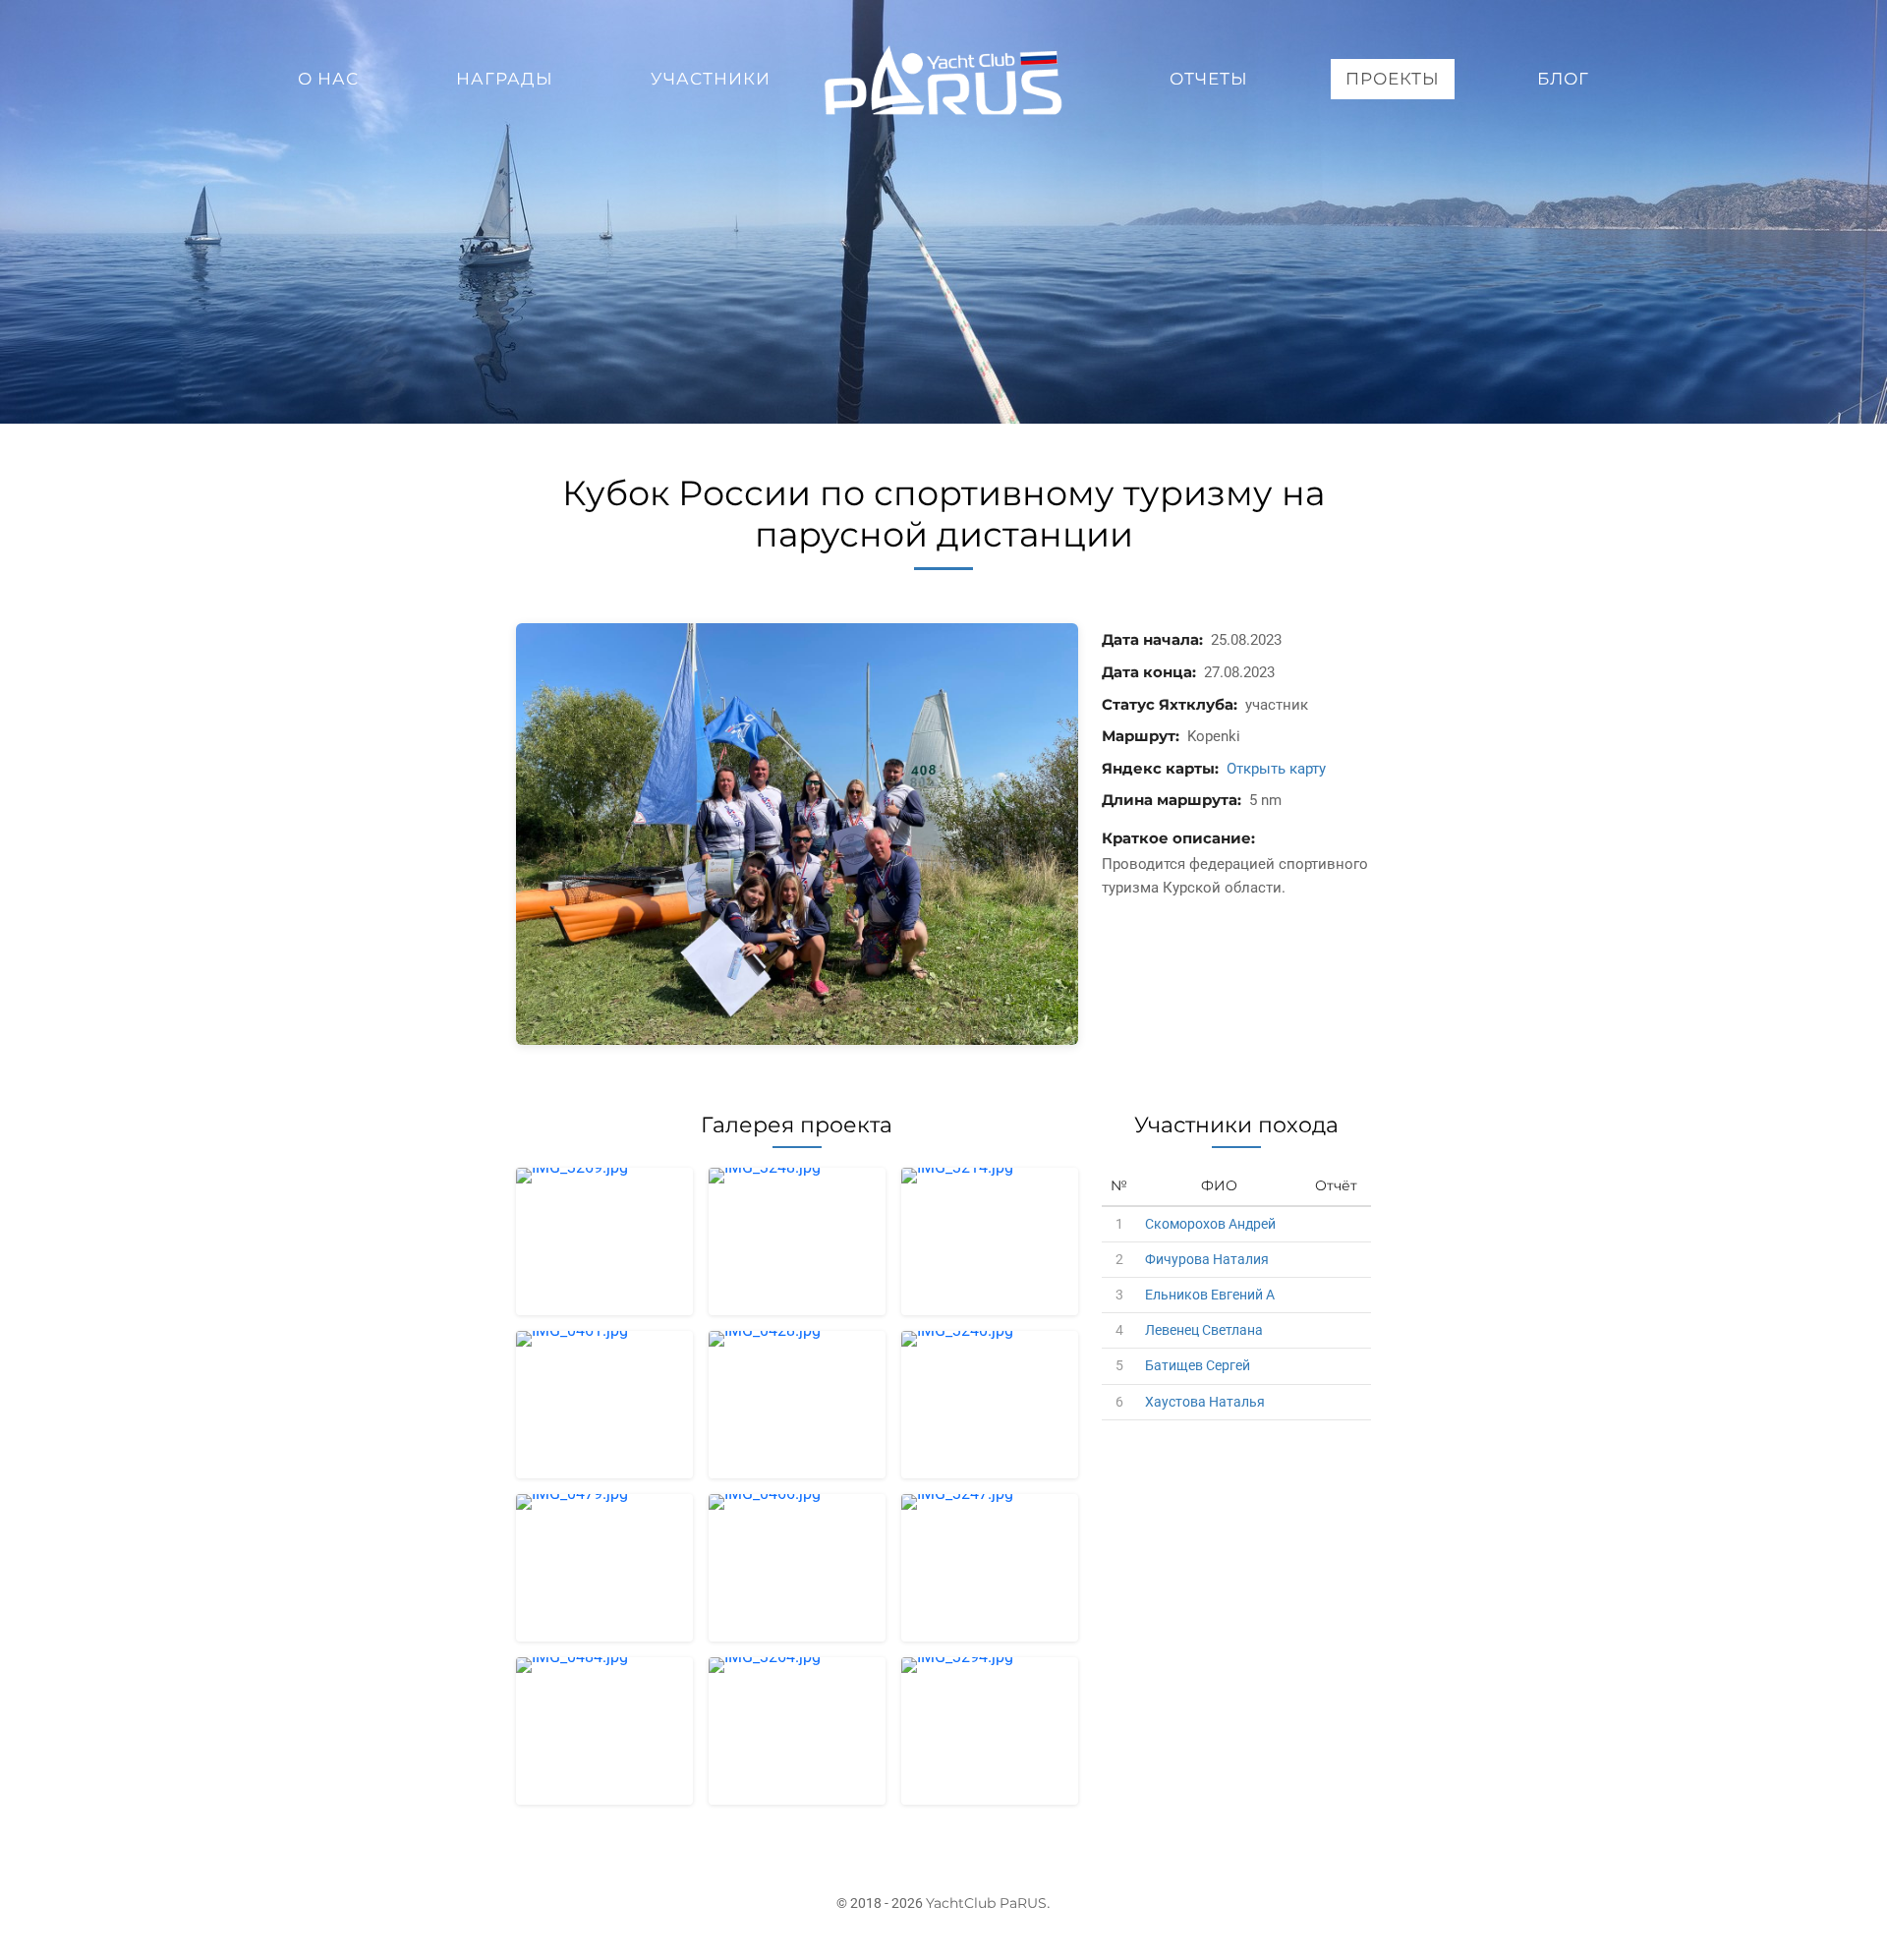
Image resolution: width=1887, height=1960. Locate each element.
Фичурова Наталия (1207, 1259)
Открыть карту (1276, 769)
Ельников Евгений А (1210, 1295)
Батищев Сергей (1198, 1365)
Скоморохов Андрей (1210, 1224)
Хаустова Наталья (1205, 1402)
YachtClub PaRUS (986, 1903)
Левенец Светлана (1204, 1330)
